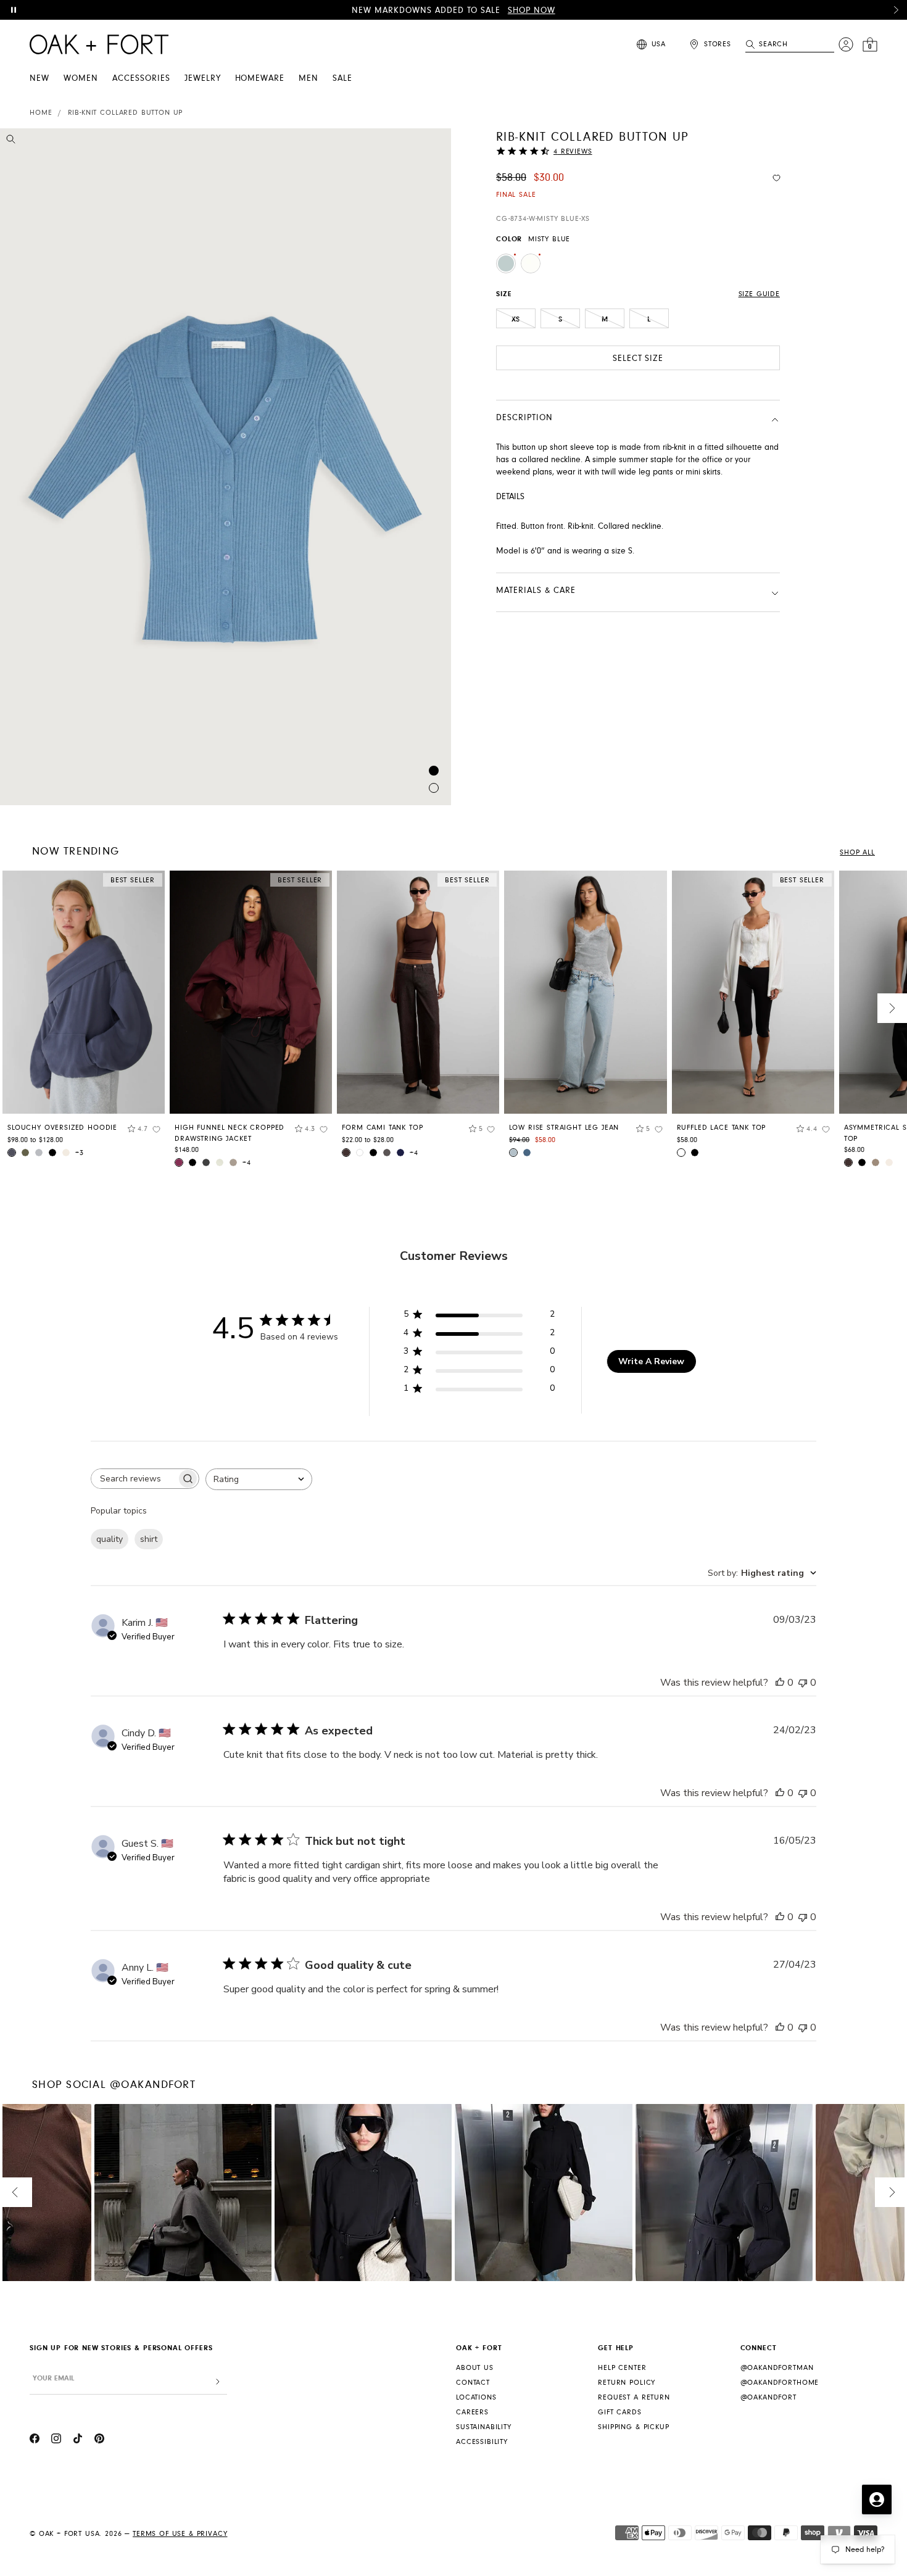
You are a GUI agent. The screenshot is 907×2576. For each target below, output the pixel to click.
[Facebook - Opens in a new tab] (35, 2440)
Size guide (759, 294)
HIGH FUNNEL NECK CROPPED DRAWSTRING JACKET (230, 1133)
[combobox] (259, 1479)
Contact (473, 2383)
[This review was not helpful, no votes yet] (803, 1683)
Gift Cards (619, 2412)
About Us (475, 2368)
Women (81, 78)
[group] (84, 1019)
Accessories (141, 78)
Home (41, 113)
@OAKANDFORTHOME (780, 2383)
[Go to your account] (846, 44)
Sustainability (484, 2427)
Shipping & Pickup (633, 2427)
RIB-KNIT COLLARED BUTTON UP (126, 113)
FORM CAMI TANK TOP (382, 1128)
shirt (149, 1539)
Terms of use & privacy (180, 2534)
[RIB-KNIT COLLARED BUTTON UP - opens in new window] (226, 467)
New (39, 78)
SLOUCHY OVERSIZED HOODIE (62, 1128)
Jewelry (203, 78)
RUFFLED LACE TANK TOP (722, 1128)
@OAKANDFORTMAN (777, 2368)
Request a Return (634, 2397)
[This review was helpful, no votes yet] (780, 1683)
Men (309, 78)
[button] (896, 10)
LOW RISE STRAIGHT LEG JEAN (564, 1128)
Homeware (260, 78)
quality (110, 1539)
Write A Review (651, 1361)
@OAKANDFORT (768, 2397)
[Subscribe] (218, 2382)
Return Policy (627, 2383)
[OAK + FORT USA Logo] (99, 44)
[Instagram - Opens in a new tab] (56, 2440)
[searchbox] (134, 1479)
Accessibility (482, 2442)
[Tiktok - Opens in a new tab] (78, 2440)
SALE (342, 78)
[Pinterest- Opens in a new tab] (99, 2440)
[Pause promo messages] (14, 10)
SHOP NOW (532, 10)
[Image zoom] (11, 141)
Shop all (857, 852)
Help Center (622, 2368)
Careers (472, 2412)
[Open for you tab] (877, 2499)
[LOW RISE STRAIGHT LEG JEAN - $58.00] (585, 992)
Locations (476, 2397)
